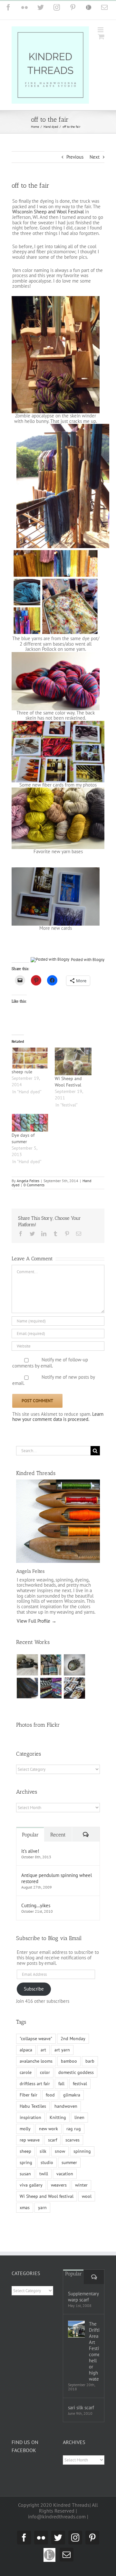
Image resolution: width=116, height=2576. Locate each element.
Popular (30, 1835)
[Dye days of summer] (30, 1123)
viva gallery (31, 2185)
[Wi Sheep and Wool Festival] (73, 1061)
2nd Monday (73, 2039)
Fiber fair (29, 2095)
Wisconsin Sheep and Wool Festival (48, 212)
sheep (25, 2151)
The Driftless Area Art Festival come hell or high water (94, 2351)
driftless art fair (35, 2084)
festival (80, 2084)
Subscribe (34, 1989)
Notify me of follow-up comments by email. (50, 1363)
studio (47, 2162)
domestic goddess (76, 2072)
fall (61, 2084)
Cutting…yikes (36, 1905)
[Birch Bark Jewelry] (74, 1688)
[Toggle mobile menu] (101, 30)
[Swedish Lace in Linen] (51, 1665)
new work (48, 2129)
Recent (58, 1835)
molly (25, 2129)
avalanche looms (36, 2061)
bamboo (69, 2061)
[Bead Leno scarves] (27, 1688)
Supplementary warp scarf (83, 2297)
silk (43, 2151)
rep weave (30, 2140)
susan (25, 2174)
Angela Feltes (28, 1181)
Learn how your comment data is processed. (58, 1417)
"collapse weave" (36, 2039)
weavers (59, 2185)
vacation (65, 2174)
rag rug (74, 2129)
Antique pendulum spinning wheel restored (57, 1878)
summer (69, 2162)
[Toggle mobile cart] (101, 37)
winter (81, 2185)
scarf (53, 2140)
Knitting (58, 2117)
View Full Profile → (37, 1621)
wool (87, 2196)
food (50, 2095)
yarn (42, 2207)
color (45, 2072)
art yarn (62, 2050)
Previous (75, 157)
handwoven (66, 2106)
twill (44, 2174)
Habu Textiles (33, 2106)
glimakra (72, 2095)
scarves (72, 2140)
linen (79, 2117)
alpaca (26, 2050)
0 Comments (34, 1185)
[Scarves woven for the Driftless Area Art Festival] (51, 1688)
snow (60, 2151)
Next (95, 157)
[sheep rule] (30, 1058)
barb (90, 2061)
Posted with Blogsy (88, 960)
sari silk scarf (81, 2408)
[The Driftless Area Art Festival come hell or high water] (76, 2329)
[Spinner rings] (27, 1665)
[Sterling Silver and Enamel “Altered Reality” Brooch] (74, 1665)
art (43, 2050)
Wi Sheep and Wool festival (47, 2196)
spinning (82, 2151)
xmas (25, 2207)
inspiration (30, 2117)
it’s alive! (30, 1851)
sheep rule (22, 1072)
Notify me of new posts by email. (53, 1380)
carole (26, 2072)
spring (26, 2162)
